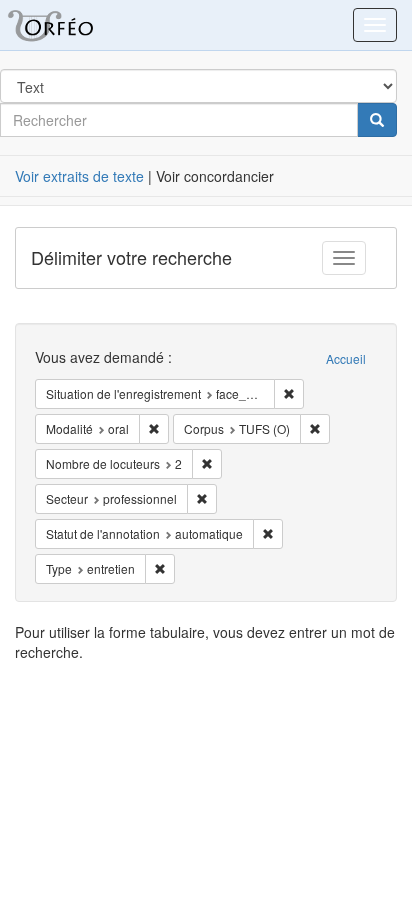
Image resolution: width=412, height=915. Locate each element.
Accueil (346, 358)
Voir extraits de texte (79, 176)
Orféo (75, 25)
